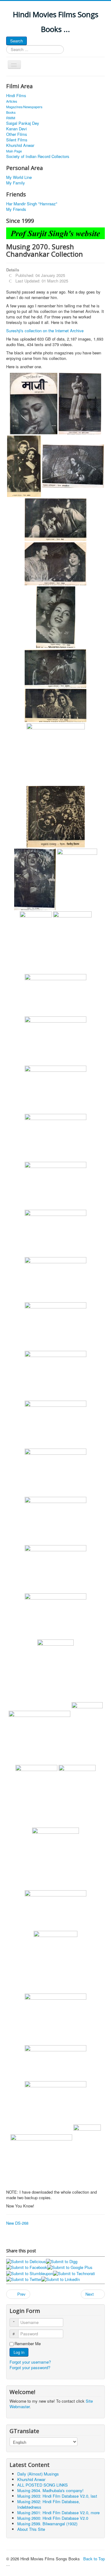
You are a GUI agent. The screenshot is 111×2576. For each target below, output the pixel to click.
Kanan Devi (16, 129)
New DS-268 (17, 2223)
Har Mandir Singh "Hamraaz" (32, 204)
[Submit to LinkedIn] (61, 2279)
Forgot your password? (30, 2367)
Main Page (14, 151)
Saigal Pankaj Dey (23, 123)
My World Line (19, 177)
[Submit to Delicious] (26, 2261)
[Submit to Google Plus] (70, 2267)
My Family (16, 183)
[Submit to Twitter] (24, 2279)
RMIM (11, 118)
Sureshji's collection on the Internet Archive (45, 331)
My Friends (16, 209)
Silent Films (17, 140)
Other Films (17, 134)
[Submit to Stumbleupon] (30, 2273)
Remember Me (28, 2344)
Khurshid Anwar (20, 145)
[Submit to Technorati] (74, 2273)
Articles (12, 101)
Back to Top (94, 2559)
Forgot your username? (30, 2362)
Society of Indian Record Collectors (38, 156)
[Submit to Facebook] (27, 2267)
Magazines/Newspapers (24, 107)
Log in (19, 2352)
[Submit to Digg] (62, 2261)
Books (11, 112)
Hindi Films (16, 96)
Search (16, 41)
